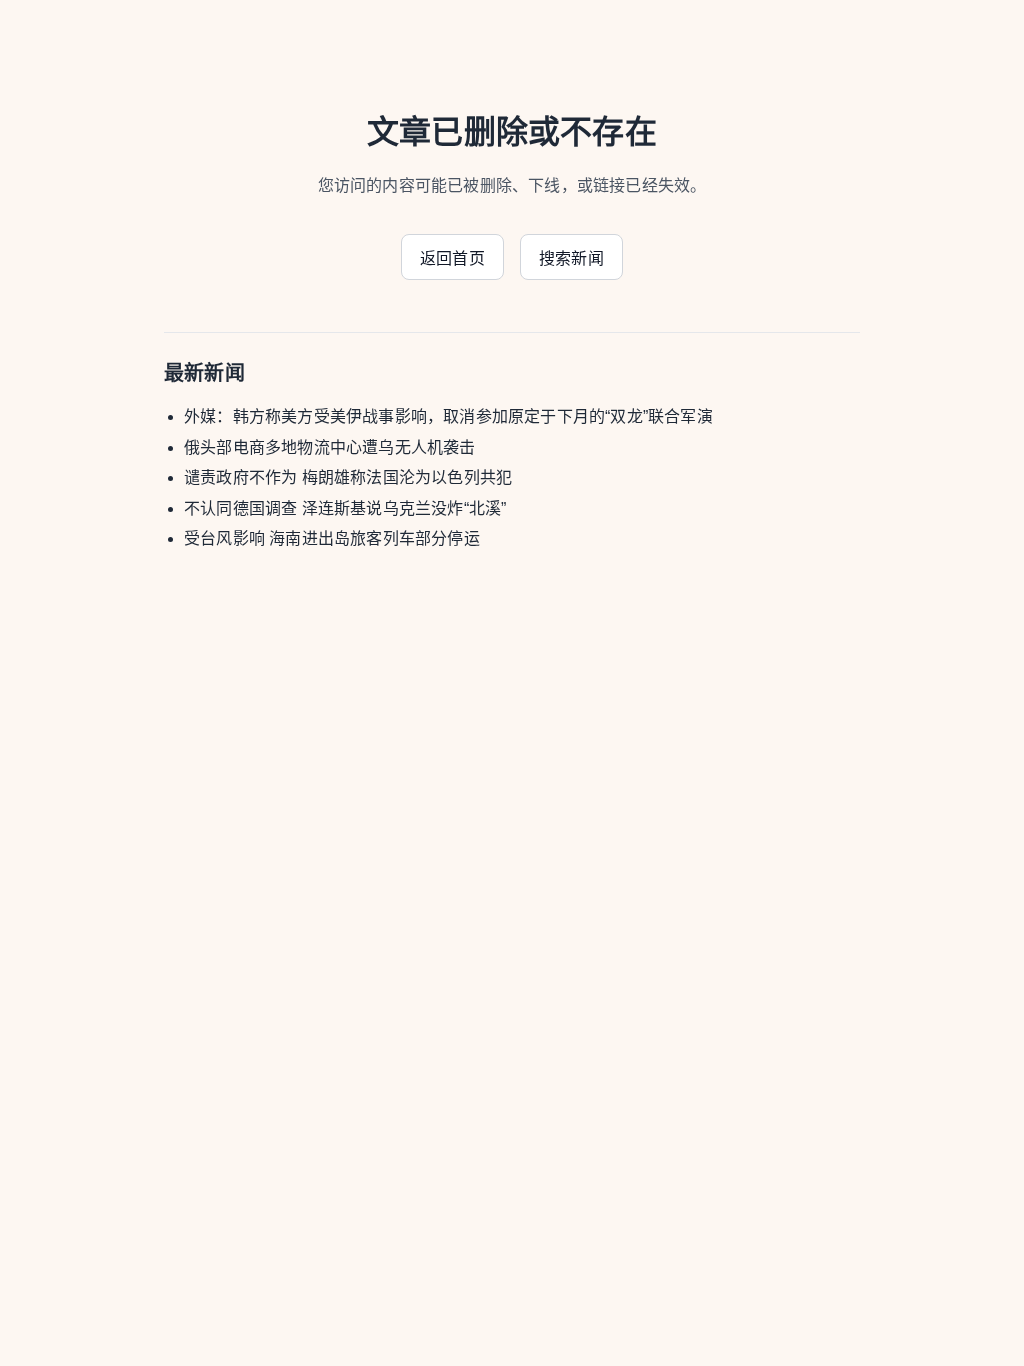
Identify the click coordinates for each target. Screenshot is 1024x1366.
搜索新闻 (571, 258)
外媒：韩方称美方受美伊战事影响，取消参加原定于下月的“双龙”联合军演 (448, 416)
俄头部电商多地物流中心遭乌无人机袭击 (330, 447)
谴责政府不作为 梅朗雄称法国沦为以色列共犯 (348, 477)
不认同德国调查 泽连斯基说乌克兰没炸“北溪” (345, 508)
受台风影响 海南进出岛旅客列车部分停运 (332, 538)
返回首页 (452, 258)
